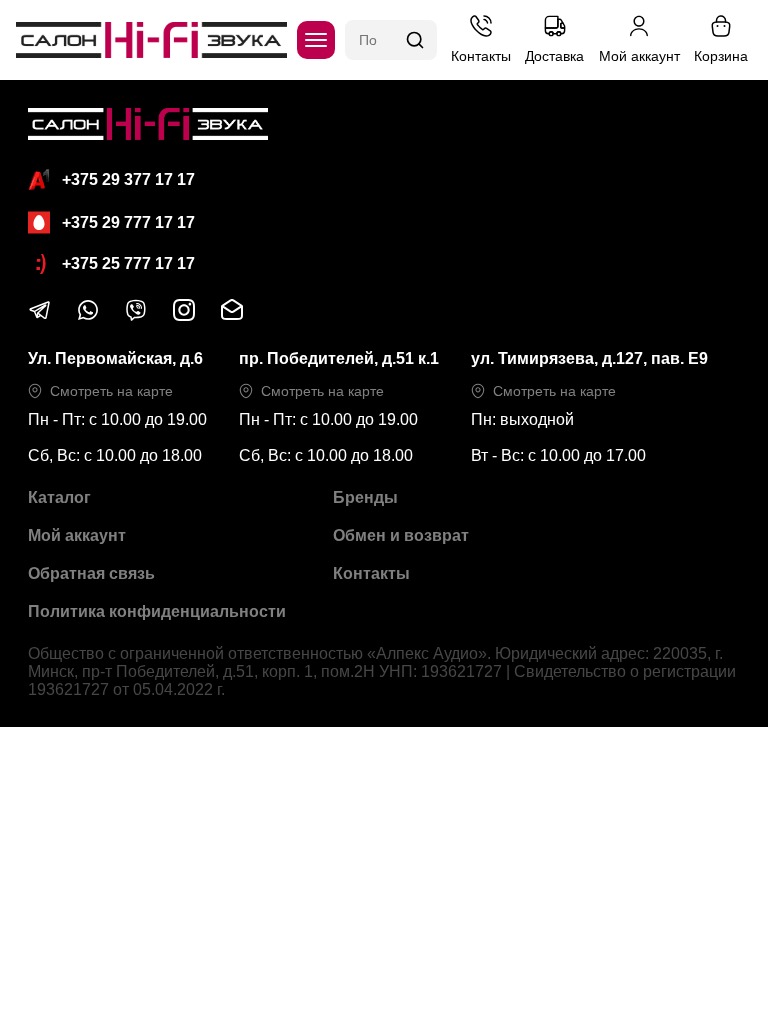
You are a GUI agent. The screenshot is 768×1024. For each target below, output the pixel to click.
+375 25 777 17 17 (128, 263)
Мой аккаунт (77, 535)
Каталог (59, 497)
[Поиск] (415, 40)
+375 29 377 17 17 (128, 179)
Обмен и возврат (401, 535)
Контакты (371, 573)
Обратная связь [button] (91, 573)
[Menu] (316, 40)
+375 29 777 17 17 (128, 222)
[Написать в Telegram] (40, 316)
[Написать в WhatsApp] (88, 316)
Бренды (365, 497)
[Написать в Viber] (136, 316)
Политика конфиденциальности (157, 611)
